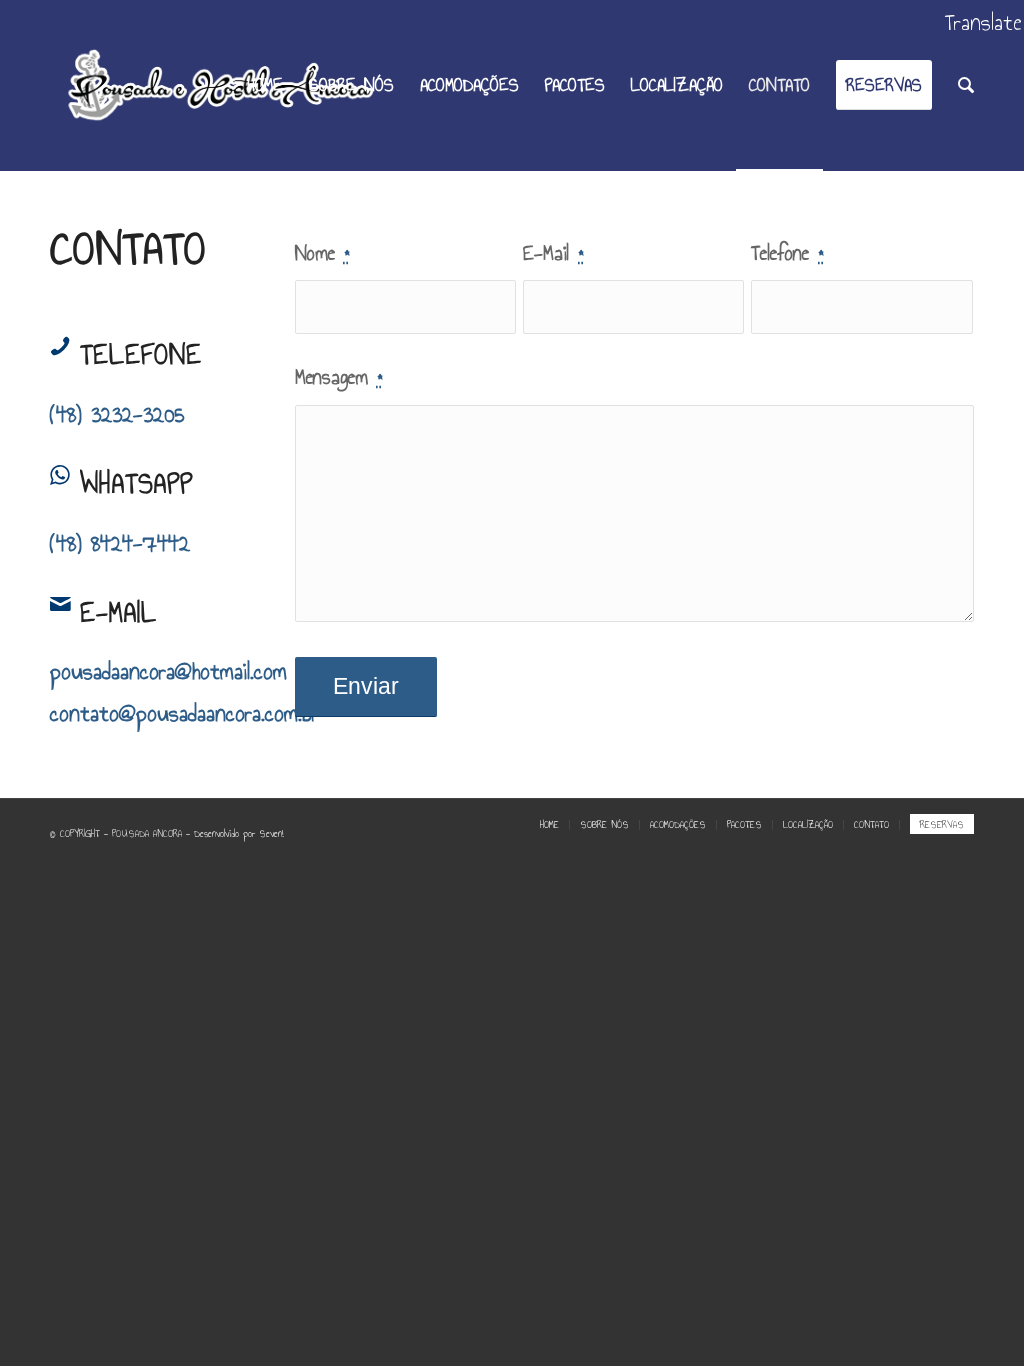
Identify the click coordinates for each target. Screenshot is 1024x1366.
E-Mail (553, 252)
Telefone (787, 252)
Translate (983, 22)
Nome (322, 252)
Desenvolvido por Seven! (239, 834)
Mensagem (338, 376)
